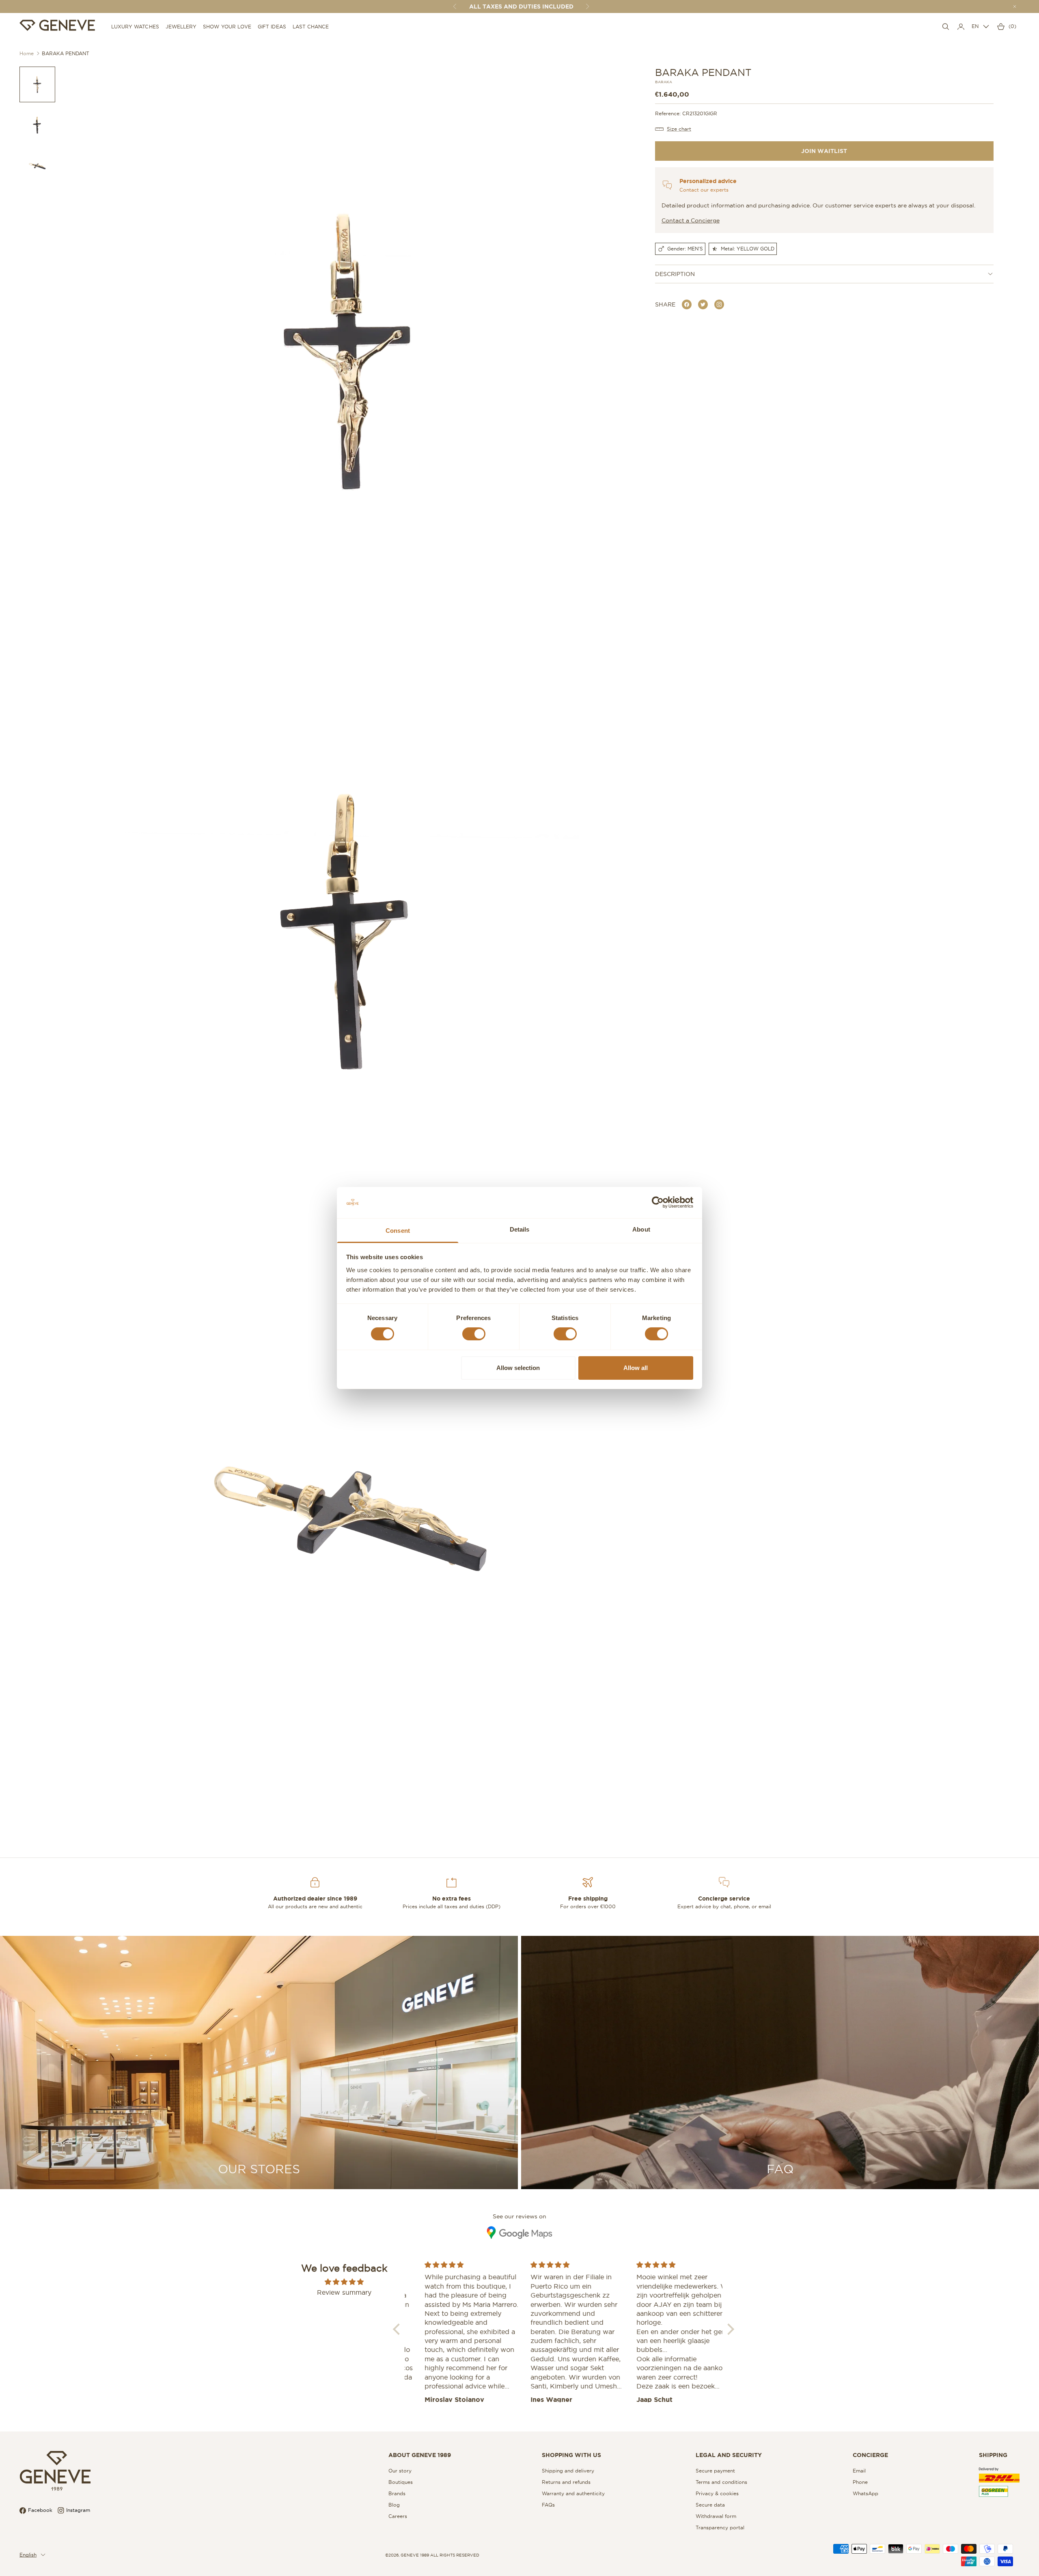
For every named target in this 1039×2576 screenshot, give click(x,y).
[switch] (474, 1334)
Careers (398, 2516)
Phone (860, 2482)
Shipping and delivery (568, 2471)
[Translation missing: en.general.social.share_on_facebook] (687, 304)
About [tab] (641, 1229)
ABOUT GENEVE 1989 (420, 2455)
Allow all (636, 1368)
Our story (400, 2471)
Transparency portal (720, 2527)
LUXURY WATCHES (135, 27)
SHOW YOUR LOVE (227, 27)
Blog (394, 2505)
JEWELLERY (181, 27)
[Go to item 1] (37, 84)
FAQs (548, 2505)
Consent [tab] (398, 1231)
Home (27, 53)
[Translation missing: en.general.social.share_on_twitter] (703, 304)
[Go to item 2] (37, 125)
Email (859, 2471)
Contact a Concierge (691, 220)
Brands (397, 2493)
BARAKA (664, 82)
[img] (344, 2282)
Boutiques (401, 2482)
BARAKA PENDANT (66, 53)
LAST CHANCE (311, 27)
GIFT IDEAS (272, 27)
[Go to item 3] (37, 166)
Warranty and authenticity (573, 2493)
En (975, 26)
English (28, 2555)
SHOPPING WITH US (571, 2455)
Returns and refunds (566, 2482)
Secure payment (715, 2471)
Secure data (710, 2505)
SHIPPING (993, 2455)
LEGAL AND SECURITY (729, 2455)
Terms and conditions (721, 2482)
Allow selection (518, 1368)
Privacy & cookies (717, 2493)
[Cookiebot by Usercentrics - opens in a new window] (658, 1202)
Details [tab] (520, 1229)
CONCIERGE (870, 2455)
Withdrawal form (716, 2516)
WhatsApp (865, 2493)
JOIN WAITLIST (824, 151)
